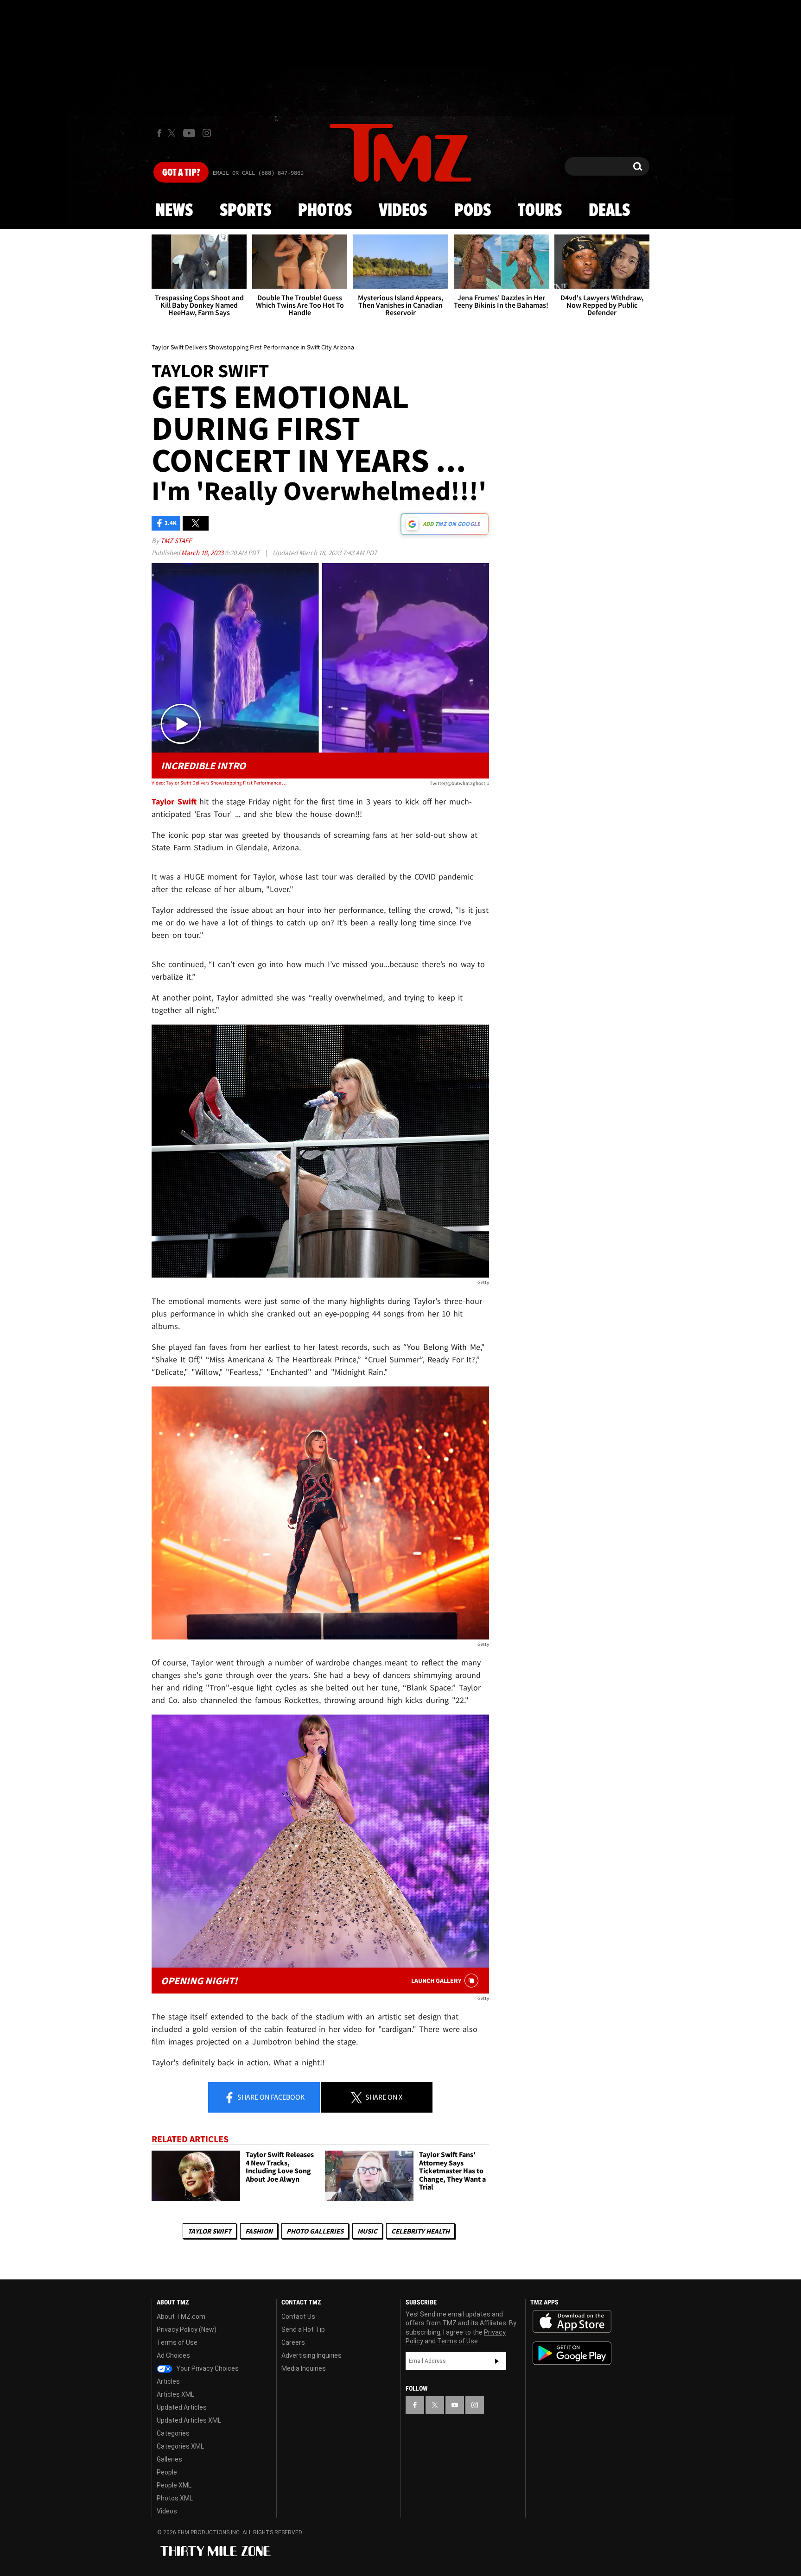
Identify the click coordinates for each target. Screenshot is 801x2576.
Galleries (169, 2459)
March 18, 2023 (203, 553)
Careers (293, 2342)
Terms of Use (177, 2342)
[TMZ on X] (173, 133)
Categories (173, 2433)
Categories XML (180, 2446)
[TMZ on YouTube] (455, 2405)
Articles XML (175, 2394)
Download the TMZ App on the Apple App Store (572, 2322)
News (174, 211)
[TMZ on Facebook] (159, 133)
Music (367, 2231)
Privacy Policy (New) (187, 2329)
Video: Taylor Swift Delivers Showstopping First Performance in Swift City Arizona (219, 783)
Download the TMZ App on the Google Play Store (572, 2353)
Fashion (259, 2231)
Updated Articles (182, 2407)
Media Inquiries (304, 2368)
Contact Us (298, 2317)
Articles (168, 2381)
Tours (540, 211)
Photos (325, 211)
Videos (403, 211)
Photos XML (175, 2498)
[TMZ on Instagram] (207, 133)
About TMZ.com (181, 2317)
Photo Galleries (315, 2231)
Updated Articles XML (189, 2420)
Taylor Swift (210, 2231)
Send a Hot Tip (303, 2329)
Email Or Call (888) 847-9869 (258, 173)
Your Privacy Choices (207, 2368)
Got (181, 173)
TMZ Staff (176, 541)
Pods (473, 211)
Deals (609, 211)
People (167, 2472)
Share (270, 2097)
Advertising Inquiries (311, 2355)
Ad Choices (173, 2355)
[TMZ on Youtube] (189, 133)
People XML (174, 2485)
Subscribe (497, 2361)
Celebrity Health (420, 2231)
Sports (245, 211)
